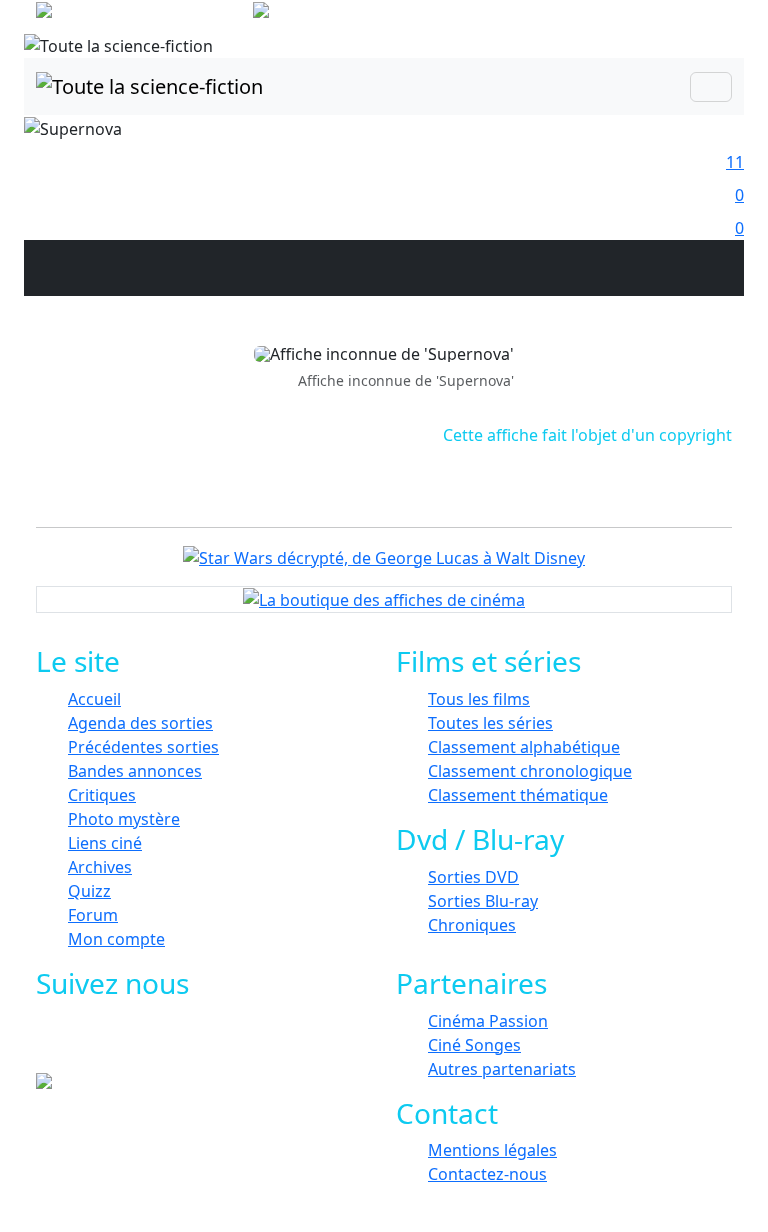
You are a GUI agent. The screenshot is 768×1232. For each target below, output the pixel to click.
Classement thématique (518, 795)
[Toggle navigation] (711, 87)
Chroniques (472, 925)
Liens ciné (105, 843)
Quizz (89, 891)
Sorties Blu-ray (483, 901)
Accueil (94, 699)
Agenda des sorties (140, 723)
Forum (93, 915)
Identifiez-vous (674, 20)
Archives (100, 867)
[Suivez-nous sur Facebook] (86, 1043)
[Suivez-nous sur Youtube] (176, 1043)
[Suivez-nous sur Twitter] (131, 1043)
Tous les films (479, 699)
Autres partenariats (502, 1069)
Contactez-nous (487, 1174)
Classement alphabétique (524, 747)
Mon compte (116, 939)
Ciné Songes (474, 1045)
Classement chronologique (530, 771)
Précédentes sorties (143, 747)
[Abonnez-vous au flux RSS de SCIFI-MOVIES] (221, 1043)
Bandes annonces (135, 771)
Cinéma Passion (488, 1021)
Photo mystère (124, 819)
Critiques (102, 795)
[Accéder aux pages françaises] (142, 14)
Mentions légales (492, 1150)
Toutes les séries (490, 723)
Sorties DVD (473, 877)
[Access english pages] (324, 14)
